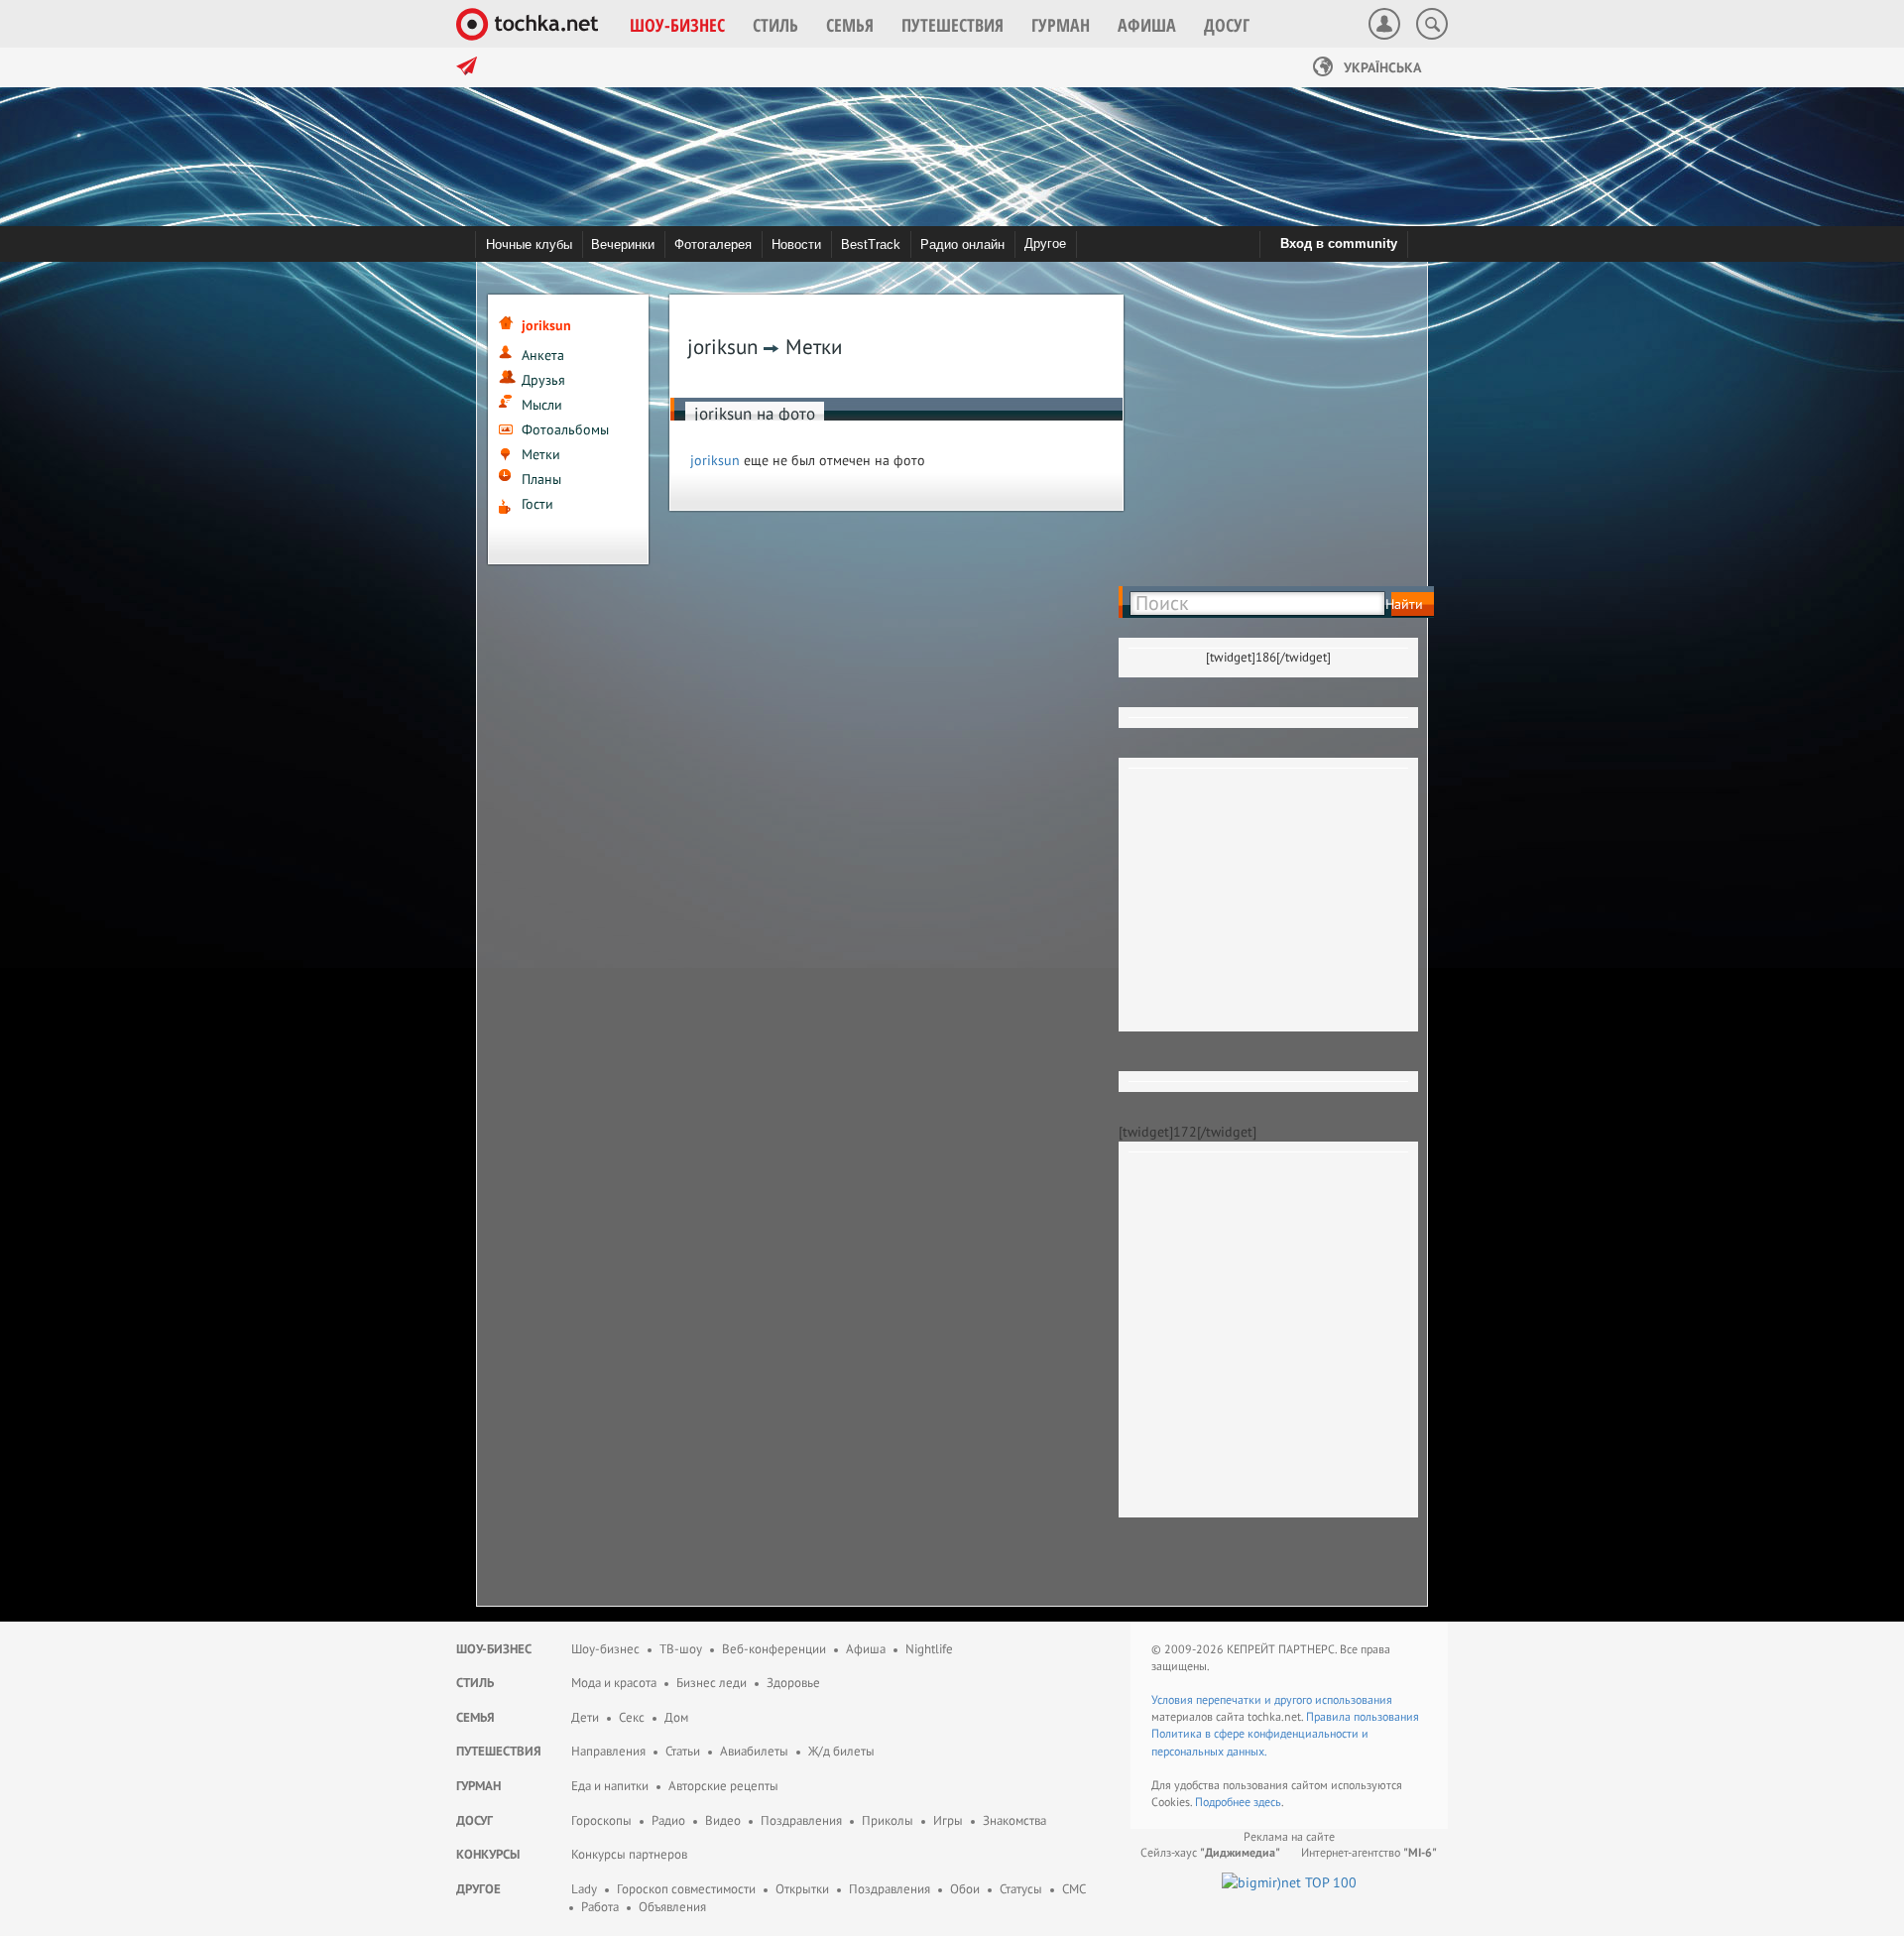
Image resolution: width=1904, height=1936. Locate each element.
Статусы (1021, 1889)
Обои (965, 1889)
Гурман (478, 1786)
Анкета (543, 355)
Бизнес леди (712, 1683)
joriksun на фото (755, 414)
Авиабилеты (754, 1751)
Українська (1380, 67)
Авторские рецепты (723, 1786)
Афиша (866, 1649)
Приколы (888, 1820)
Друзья (543, 380)
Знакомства (1014, 1820)
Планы (541, 479)
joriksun (715, 460)
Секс (632, 1717)
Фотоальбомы (565, 429)
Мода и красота (614, 1683)
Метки (541, 454)
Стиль (475, 1683)
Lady (584, 1889)
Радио (668, 1820)
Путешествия (499, 1751)
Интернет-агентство (1369, 1852)
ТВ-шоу (681, 1649)
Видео (723, 1820)
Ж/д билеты (841, 1751)
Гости (537, 504)
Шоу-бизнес (494, 1649)
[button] (677, 25)
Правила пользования (1363, 1716)
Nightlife (929, 1649)
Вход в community (1339, 243)
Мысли (542, 405)
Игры (948, 1820)
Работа (600, 1907)
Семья (476, 1717)
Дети (585, 1717)
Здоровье (793, 1683)
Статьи (683, 1751)
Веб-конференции (774, 1649)
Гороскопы (601, 1820)
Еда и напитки (610, 1786)
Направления (608, 1751)
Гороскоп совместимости (686, 1889)
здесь (1267, 1802)
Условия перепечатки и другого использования (1272, 1699)
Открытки (802, 1889)
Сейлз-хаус (1210, 1852)
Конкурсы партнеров (629, 1854)
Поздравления (801, 1820)
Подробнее (1224, 1802)
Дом (676, 1717)
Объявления (672, 1907)
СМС (1074, 1889)
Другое (1045, 243)
